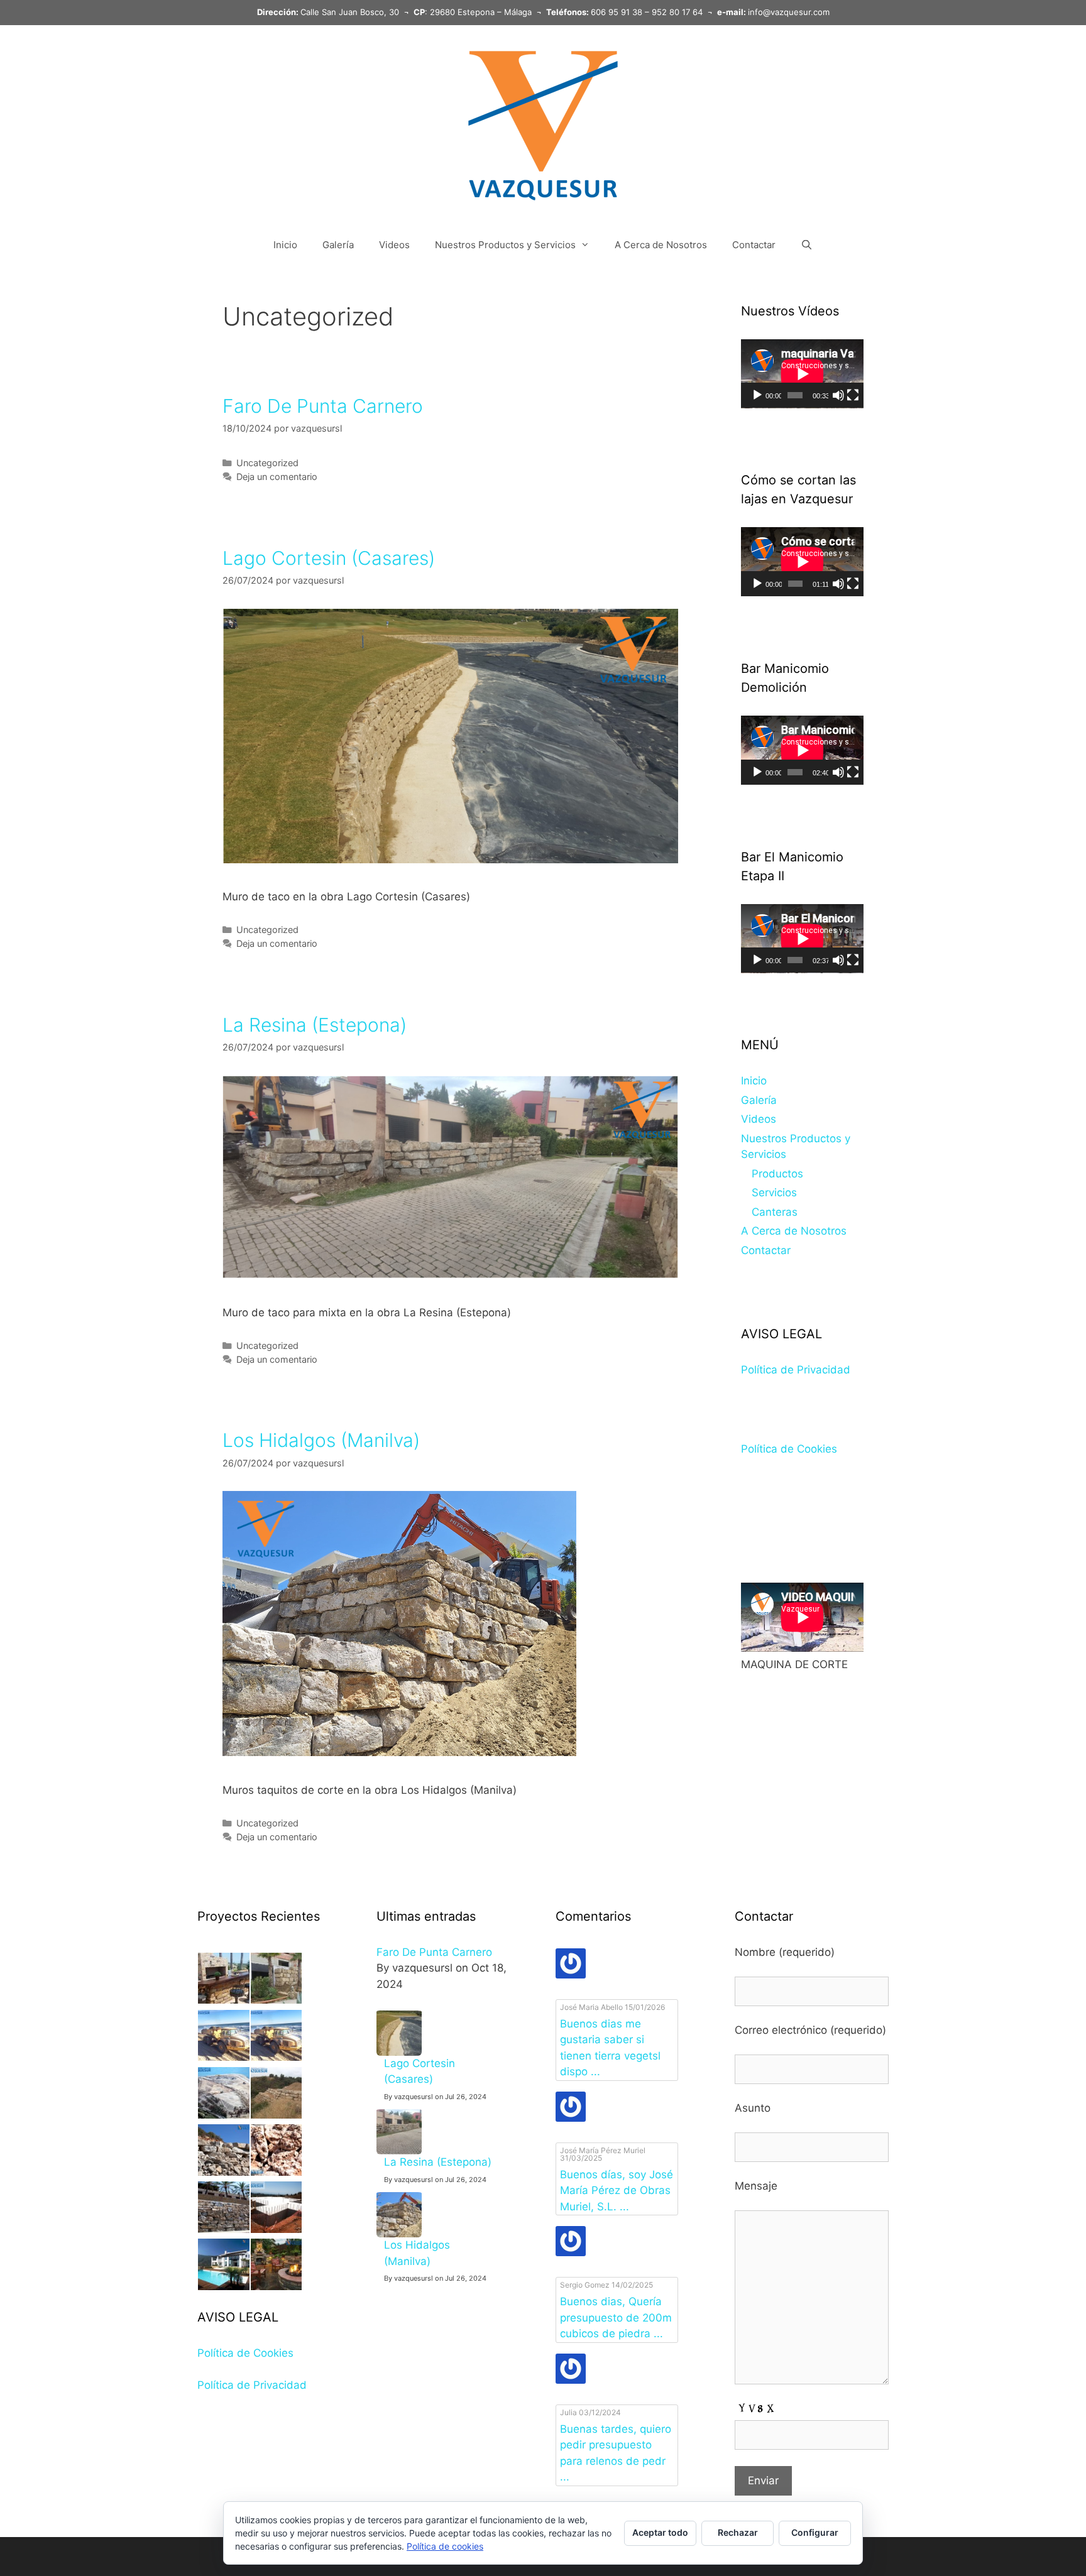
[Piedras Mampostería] (277, 2172)
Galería (338, 245)
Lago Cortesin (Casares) (329, 558)
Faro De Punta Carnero (323, 406)
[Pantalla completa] (853, 395)
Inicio (285, 245)
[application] (802, 374)
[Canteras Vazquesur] (224, 2172)
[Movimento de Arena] (224, 2057)
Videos (394, 245)
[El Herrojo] (277, 2115)
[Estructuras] (277, 2229)
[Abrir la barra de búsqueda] (807, 245)
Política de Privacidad (796, 1370)
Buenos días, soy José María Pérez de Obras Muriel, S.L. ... (617, 2191)
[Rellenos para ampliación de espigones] (224, 2115)
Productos (777, 1174)
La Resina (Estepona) (315, 1025)
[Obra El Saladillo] (277, 2057)
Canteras (775, 1212)
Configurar (815, 2532)
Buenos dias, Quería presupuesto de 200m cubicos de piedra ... (616, 2317)
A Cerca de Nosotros (661, 245)
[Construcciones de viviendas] (224, 2286)
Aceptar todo (660, 2532)
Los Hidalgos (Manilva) (321, 1440)
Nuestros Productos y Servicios (505, 245)
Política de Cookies (789, 1449)
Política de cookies (445, 2546)
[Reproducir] (757, 395)
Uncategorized (267, 463)
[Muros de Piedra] (224, 2229)
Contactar (754, 245)
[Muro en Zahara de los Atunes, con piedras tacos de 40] (277, 2000)
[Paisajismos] (277, 2286)
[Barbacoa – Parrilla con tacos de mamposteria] (224, 2000)
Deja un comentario (277, 477)
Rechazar (738, 2532)
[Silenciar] (838, 395)
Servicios (774, 1192)
